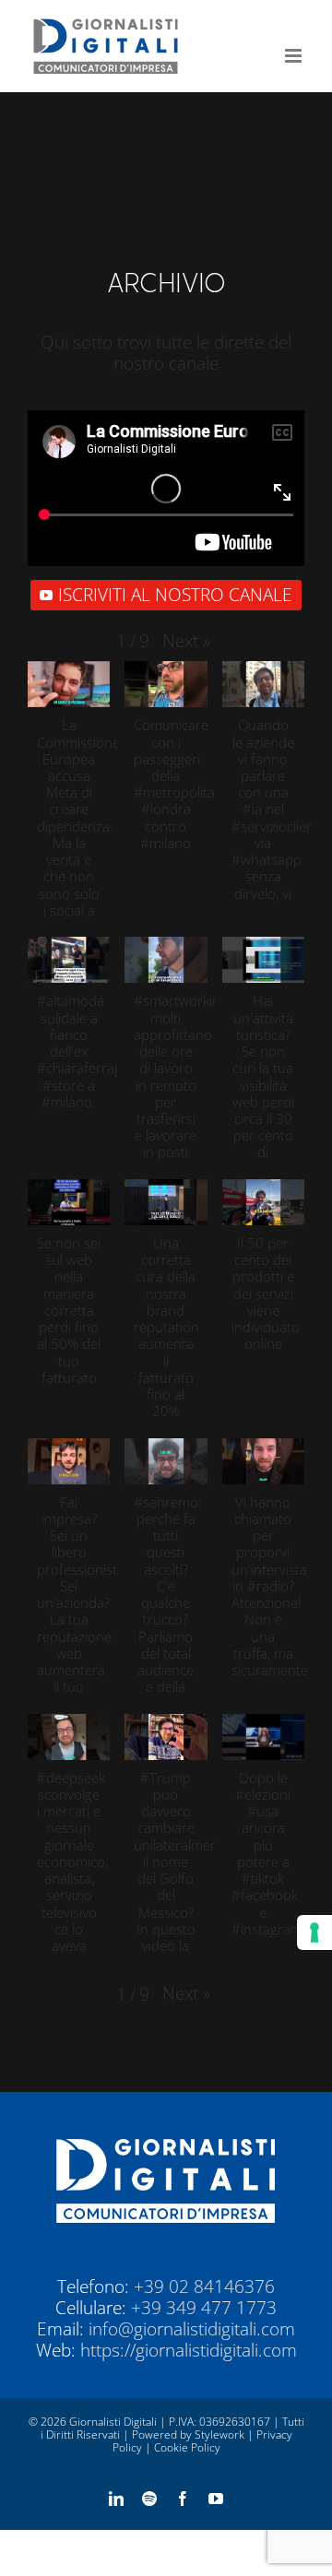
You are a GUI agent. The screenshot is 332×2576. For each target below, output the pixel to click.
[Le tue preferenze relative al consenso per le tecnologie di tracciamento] (314, 1932)
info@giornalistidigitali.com (192, 2329)
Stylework (219, 2434)
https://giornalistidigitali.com (189, 2350)
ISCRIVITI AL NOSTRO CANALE (175, 595)
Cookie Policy (187, 2447)
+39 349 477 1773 (204, 2308)
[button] (186, 641)
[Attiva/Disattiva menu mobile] (295, 56)
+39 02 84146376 (204, 2286)
